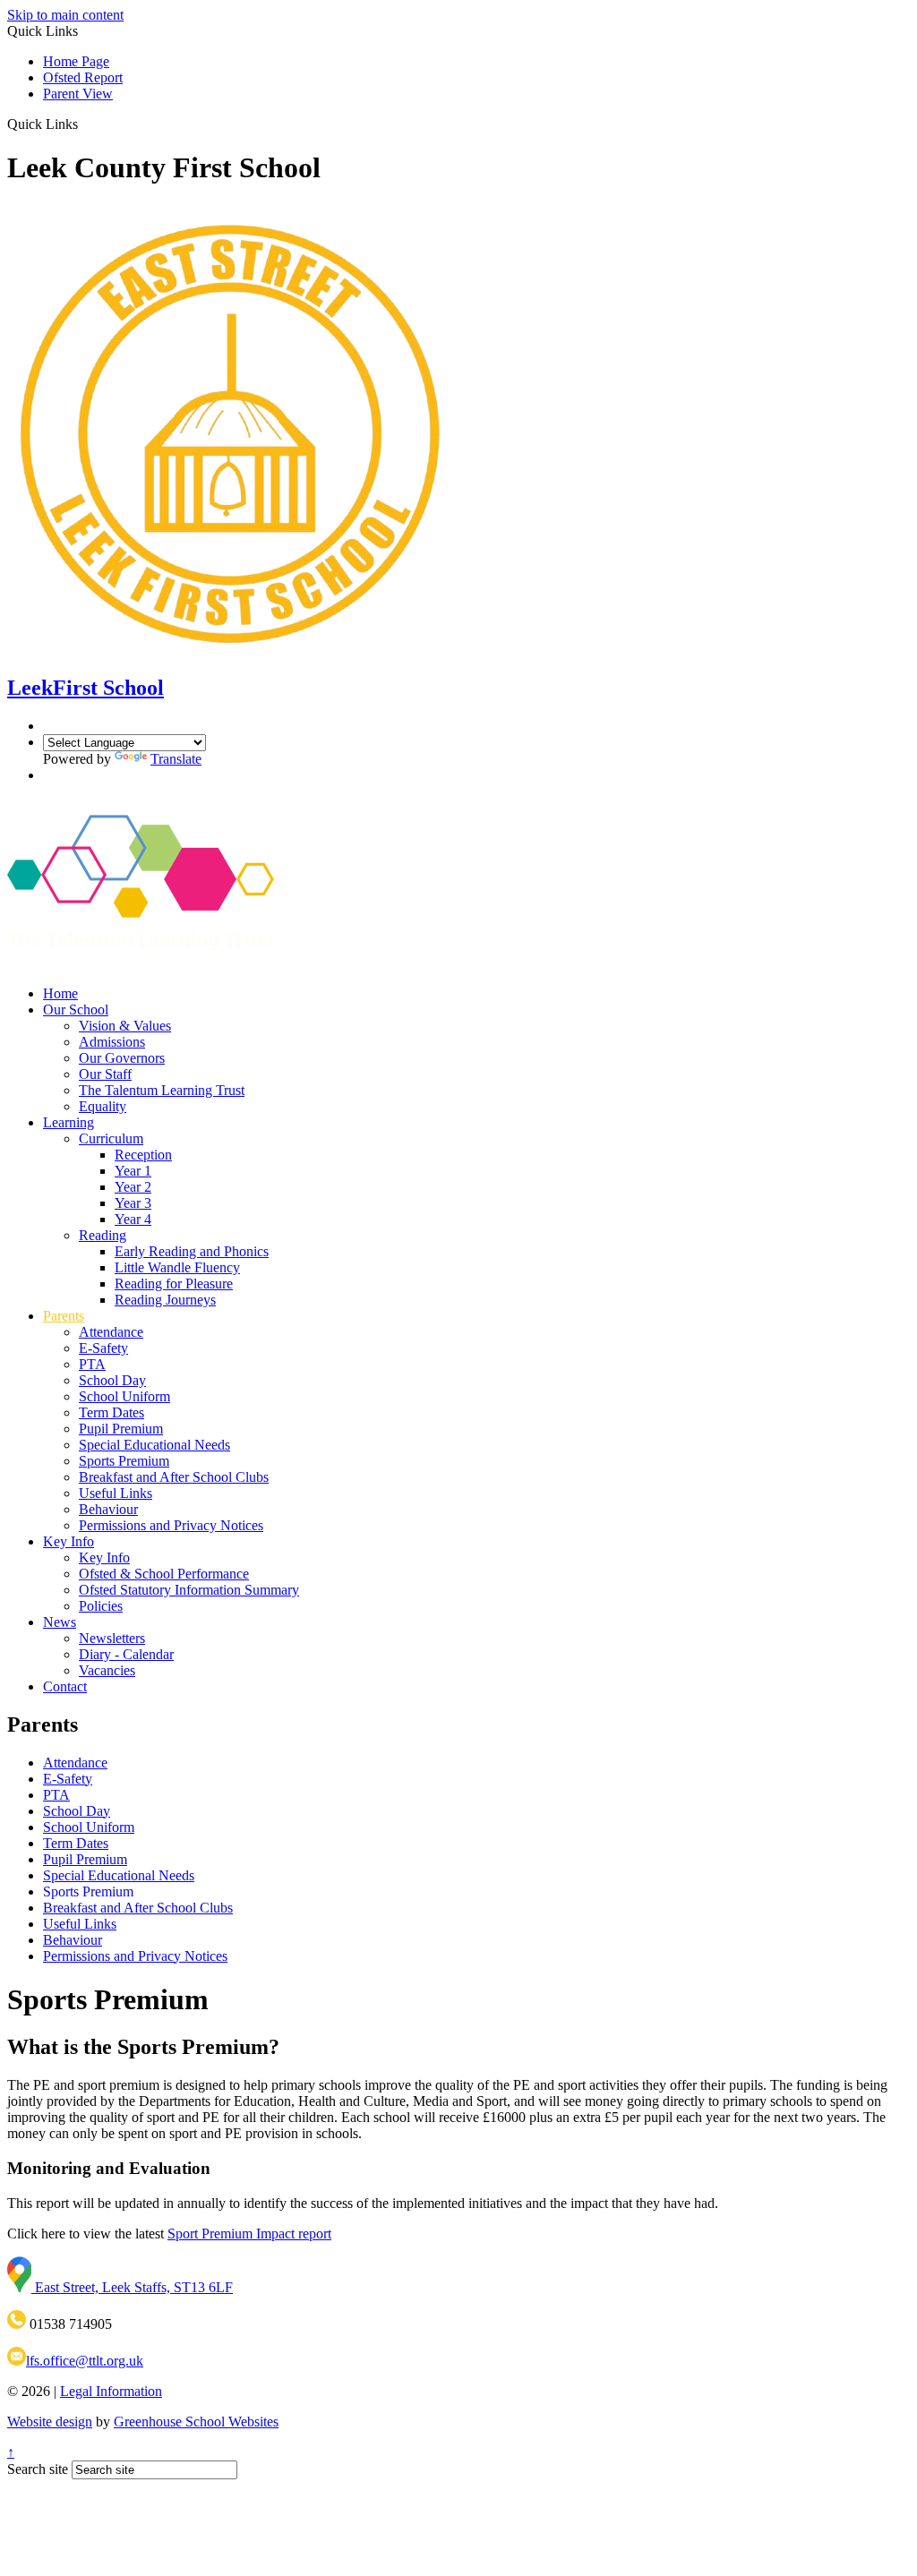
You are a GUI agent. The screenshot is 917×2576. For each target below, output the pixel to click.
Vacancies (107, 1670)
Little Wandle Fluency (177, 1267)
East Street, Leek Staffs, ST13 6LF (132, 2287)
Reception (143, 1155)
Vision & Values (125, 1026)
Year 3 (133, 1203)
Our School (76, 1010)
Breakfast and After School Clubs (174, 1477)
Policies (101, 1606)
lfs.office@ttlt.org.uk (85, 2361)
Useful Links (116, 1493)
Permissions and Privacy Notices (171, 1525)
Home (60, 993)
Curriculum (111, 1138)
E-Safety (103, 1348)
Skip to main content (65, 15)
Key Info (69, 1541)
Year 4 (133, 1219)
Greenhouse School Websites (196, 2422)
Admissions (112, 1042)
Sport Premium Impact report (249, 2234)
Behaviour (108, 1509)
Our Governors (122, 1058)
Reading (103, 1235)
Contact (65, 1686)
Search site (38, 2469)
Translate (176, 759)
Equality (103, 1106)
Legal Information (111, 2391)
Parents (64, 1316)
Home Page (76, 61)
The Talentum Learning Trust (162, 1090)
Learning (69, 1122)
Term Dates (111, 1412)
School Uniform (124, 1396)
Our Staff (105, 1074)
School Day (112, 1380)
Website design (50, 2422)
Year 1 (133, 1171)
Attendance (111, 1332)
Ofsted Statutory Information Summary (189, 1590)
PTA (92, 1364)
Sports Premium (124, 1461)
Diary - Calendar (126, 1654)
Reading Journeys (165, 1300)
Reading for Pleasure (174, 1284)
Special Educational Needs (154, 1445)
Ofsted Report (83, 77)
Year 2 (133, 1187)
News (60, 1622)
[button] (85, 124)
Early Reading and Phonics (192, 1251)
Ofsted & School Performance (164, 1574)
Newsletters (112, 1638)
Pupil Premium (121, 1429)
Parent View (78, 94)
